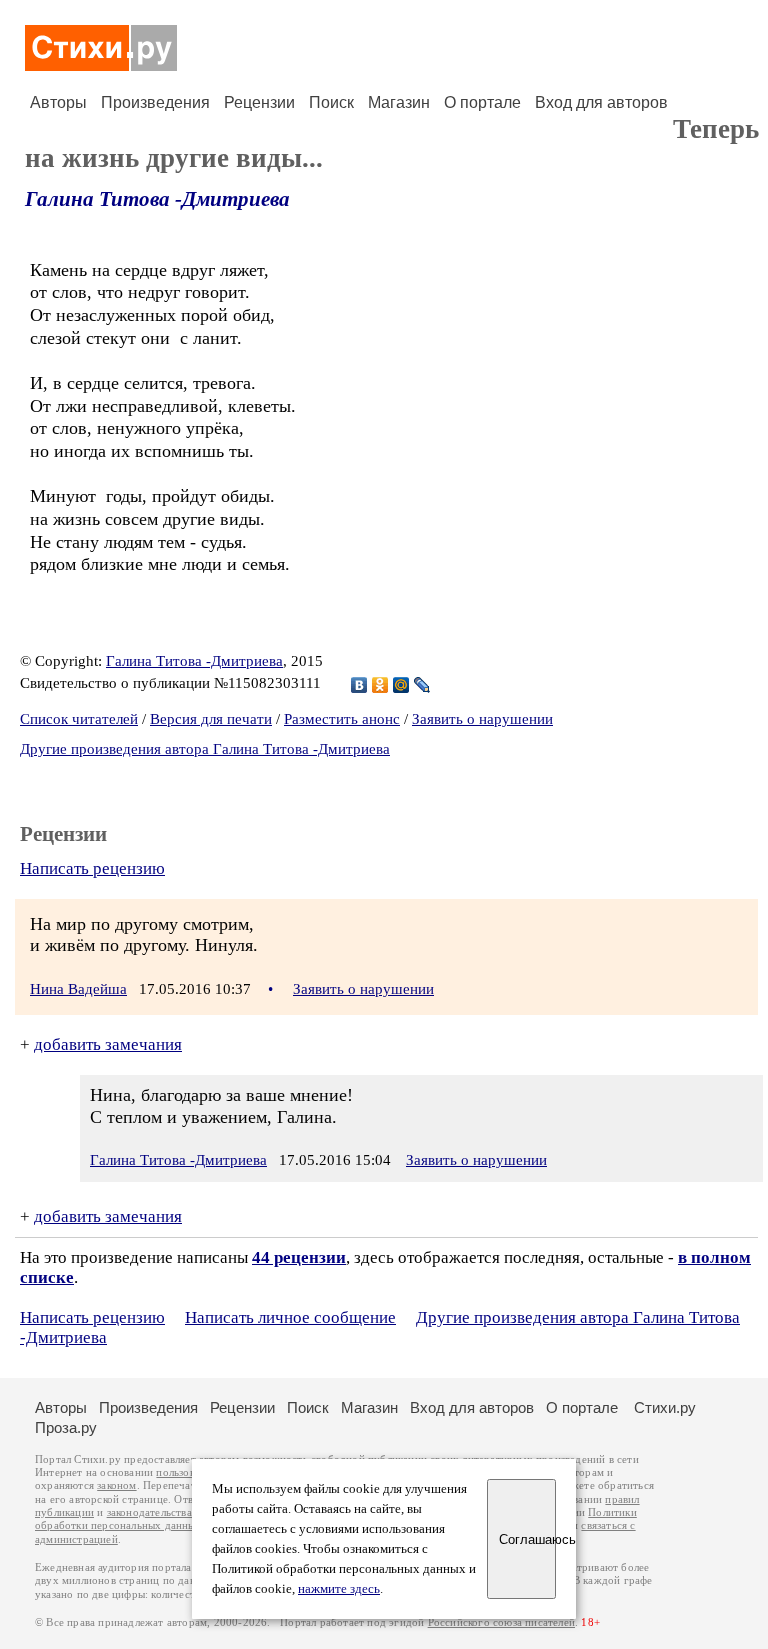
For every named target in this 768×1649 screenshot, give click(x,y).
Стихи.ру (665, 1407)
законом (116, 1485)
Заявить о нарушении (482, 719)
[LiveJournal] (422, 685)
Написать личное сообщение (290, 1317)
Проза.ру (66, 1427)
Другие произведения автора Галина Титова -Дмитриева (205, 749)
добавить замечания (108, 1044)
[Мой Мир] (401, 685)
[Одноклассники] (380, 685)
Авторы (58, 102)
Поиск (331, 102)
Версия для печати (211, 719)
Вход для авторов (601, 102)
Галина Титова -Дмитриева (157, 199)
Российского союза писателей (501, 1622)
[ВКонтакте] (359, 685)
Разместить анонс (342, 719)
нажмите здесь (339, 1589)
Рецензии (259, 102)
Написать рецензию (92, 868)
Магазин (399, 102)
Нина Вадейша (78, 989)
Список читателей (79, 719)
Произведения (155, 102)
